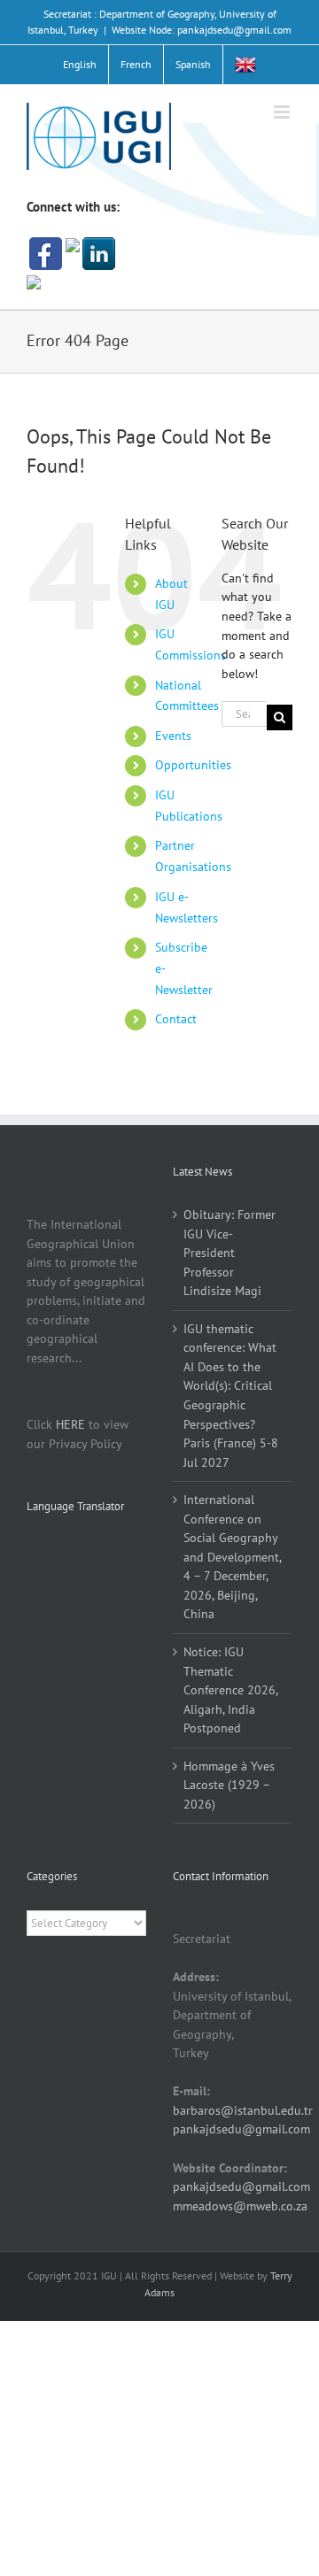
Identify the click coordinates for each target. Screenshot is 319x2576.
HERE (70, 1424)
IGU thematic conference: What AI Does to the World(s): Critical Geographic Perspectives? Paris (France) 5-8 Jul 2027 (231, 1396)
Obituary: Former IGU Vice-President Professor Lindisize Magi (230, 1253)
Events (173, 736)
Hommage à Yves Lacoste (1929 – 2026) (229, 1785)
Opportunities (193, 765)
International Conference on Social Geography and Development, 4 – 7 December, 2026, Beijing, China (232, 1557)
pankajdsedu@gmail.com (241, 2129)
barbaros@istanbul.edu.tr (243, 2110)
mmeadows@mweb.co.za (240, 2206)
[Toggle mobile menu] (283, 112)
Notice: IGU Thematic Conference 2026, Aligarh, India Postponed (230, 1690)
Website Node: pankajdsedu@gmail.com (202, 30)
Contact (176, 1019)
